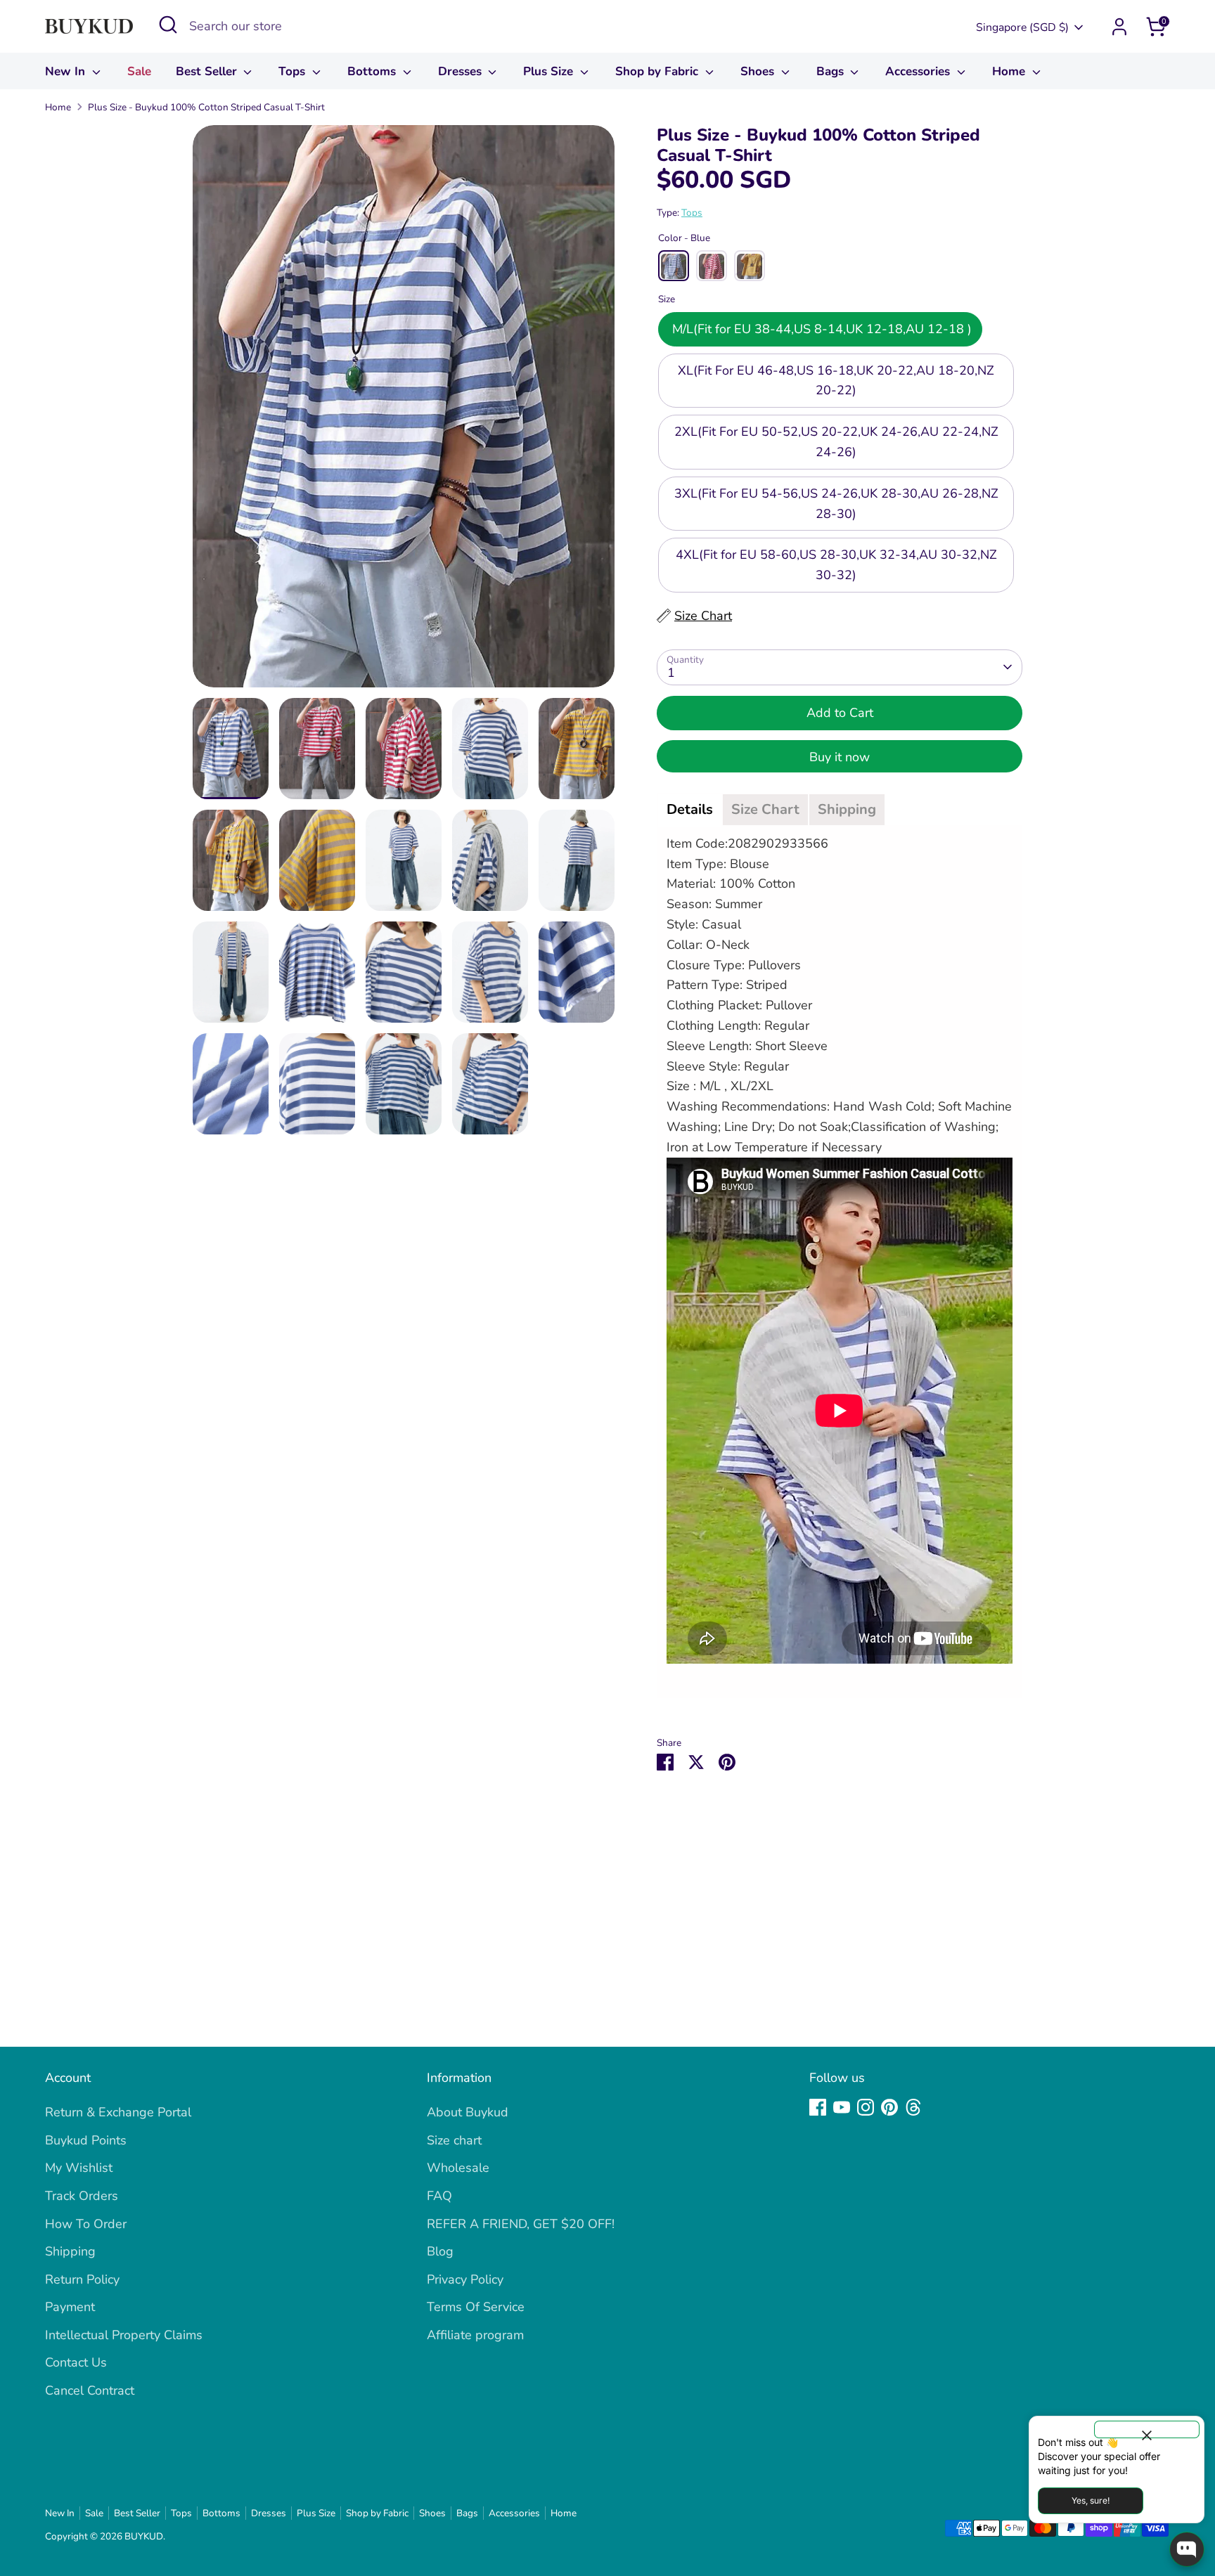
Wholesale (458, 2168)
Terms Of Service (476, 2307)
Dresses (462, 71)
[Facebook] (818, 2107)
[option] (404, 412)
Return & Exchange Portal (118, 2112)
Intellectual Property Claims (124, 2335)
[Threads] (913, 2107)
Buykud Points (86, 2140)
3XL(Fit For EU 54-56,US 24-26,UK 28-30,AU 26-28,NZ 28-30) (836, 504)
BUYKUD (144, 2536)
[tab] (690, 810)
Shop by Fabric (658, 71)
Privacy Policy (465, 2279)
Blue (674, 266)
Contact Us (76, 2362)
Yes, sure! (1091, 2500)
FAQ (439, 2196)
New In (67, 71)
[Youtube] (842, 2107)
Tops (294, 71)
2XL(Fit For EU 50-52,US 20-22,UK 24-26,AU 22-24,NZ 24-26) (836, 442)
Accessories (919, 71)
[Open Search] (168, 25)
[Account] (1119, 27)
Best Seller (208, 71)
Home (1010, 71)
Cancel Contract (90, 2390)
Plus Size (550, 71)
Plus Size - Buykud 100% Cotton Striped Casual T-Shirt (206, 107)
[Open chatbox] (1187, 2549)
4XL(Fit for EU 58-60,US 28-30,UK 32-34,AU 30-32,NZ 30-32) (836, 565)
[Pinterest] (889, 2107)
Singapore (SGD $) (1022, 27)
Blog (440, 2251)
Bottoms (373, 71)
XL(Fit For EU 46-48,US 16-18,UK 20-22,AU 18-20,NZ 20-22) (836, 381)
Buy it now (840, 757)
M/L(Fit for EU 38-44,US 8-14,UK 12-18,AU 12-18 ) (820, 329)
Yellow (750, 266)
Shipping (70, 2251)
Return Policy (82, 2279)
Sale (139, 71)
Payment (70, 2307)
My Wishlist (79, 2168)
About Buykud (468, 2112)
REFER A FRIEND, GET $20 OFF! (521, 2224)
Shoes (759, 71)
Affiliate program (475, 2335)
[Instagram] (866, 2107)
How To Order (86, 2224)
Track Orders (82, 2196)
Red (712, 266)
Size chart (454, 2140)
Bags (832, 71)
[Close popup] (1147, 2429)
